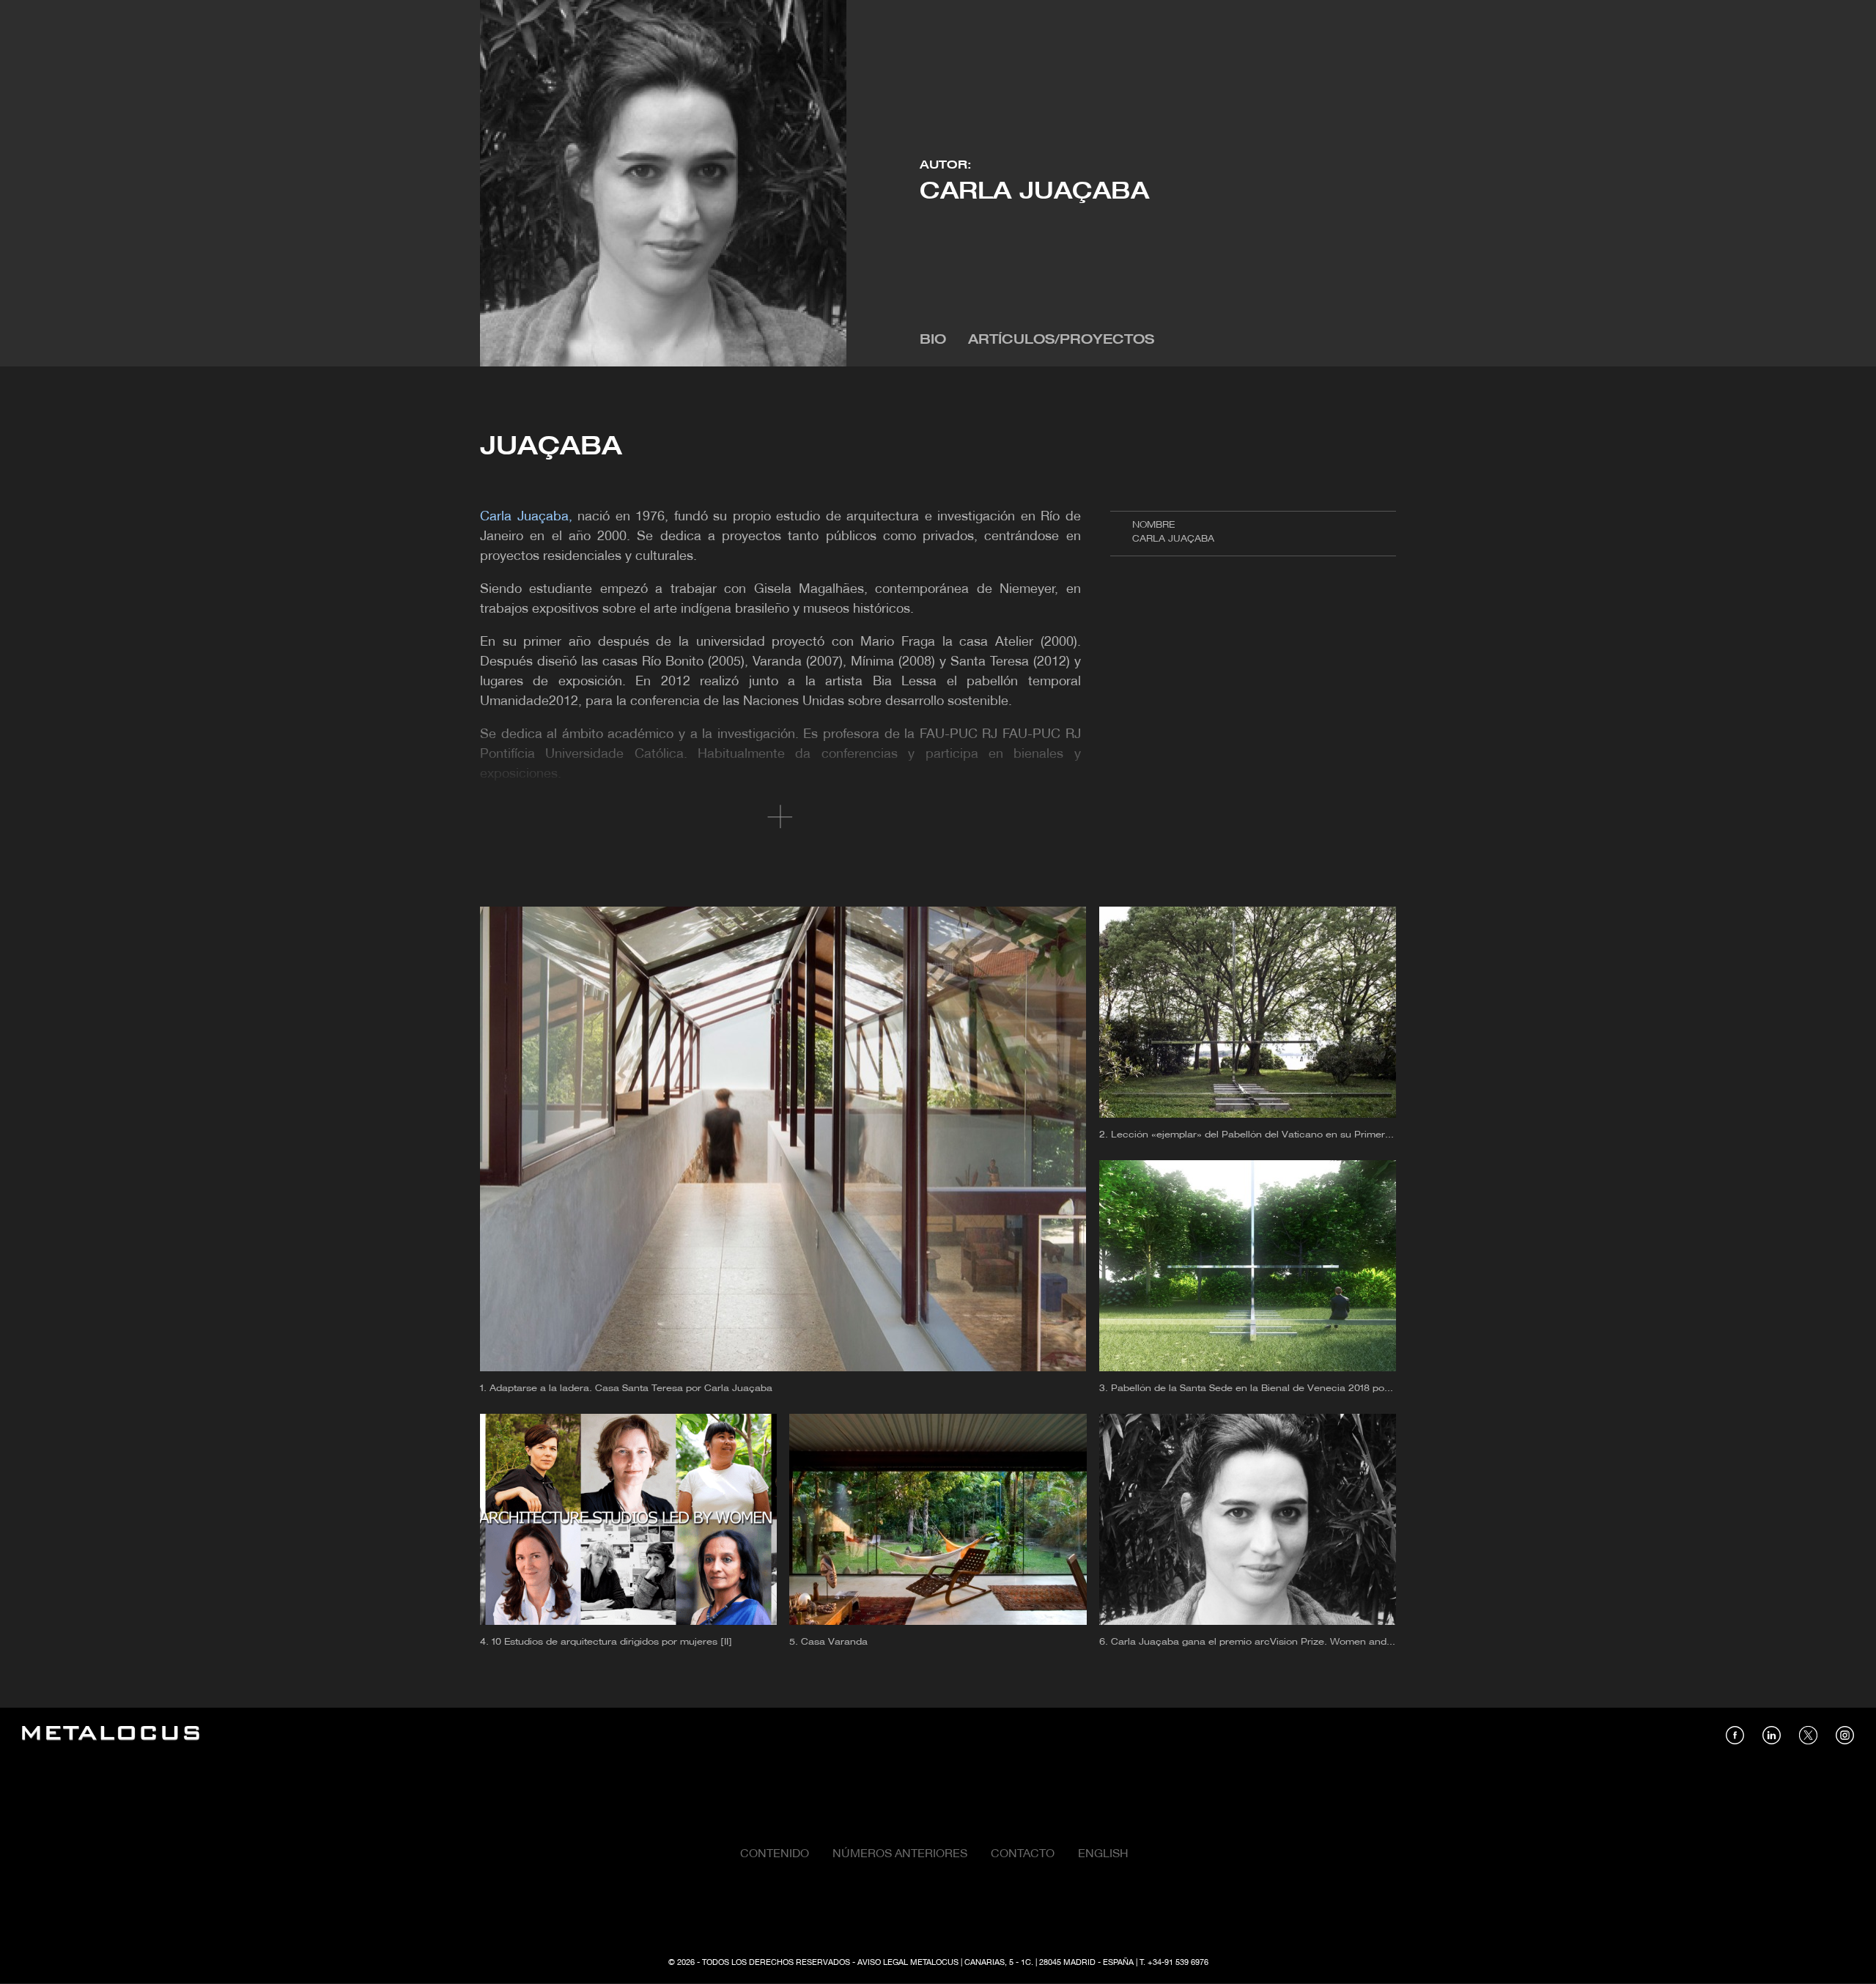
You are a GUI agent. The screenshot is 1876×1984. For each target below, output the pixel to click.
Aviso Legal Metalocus (908, 1963)
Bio (933, 340)
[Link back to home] (111, 1735)
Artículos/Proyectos (1061, 340)
